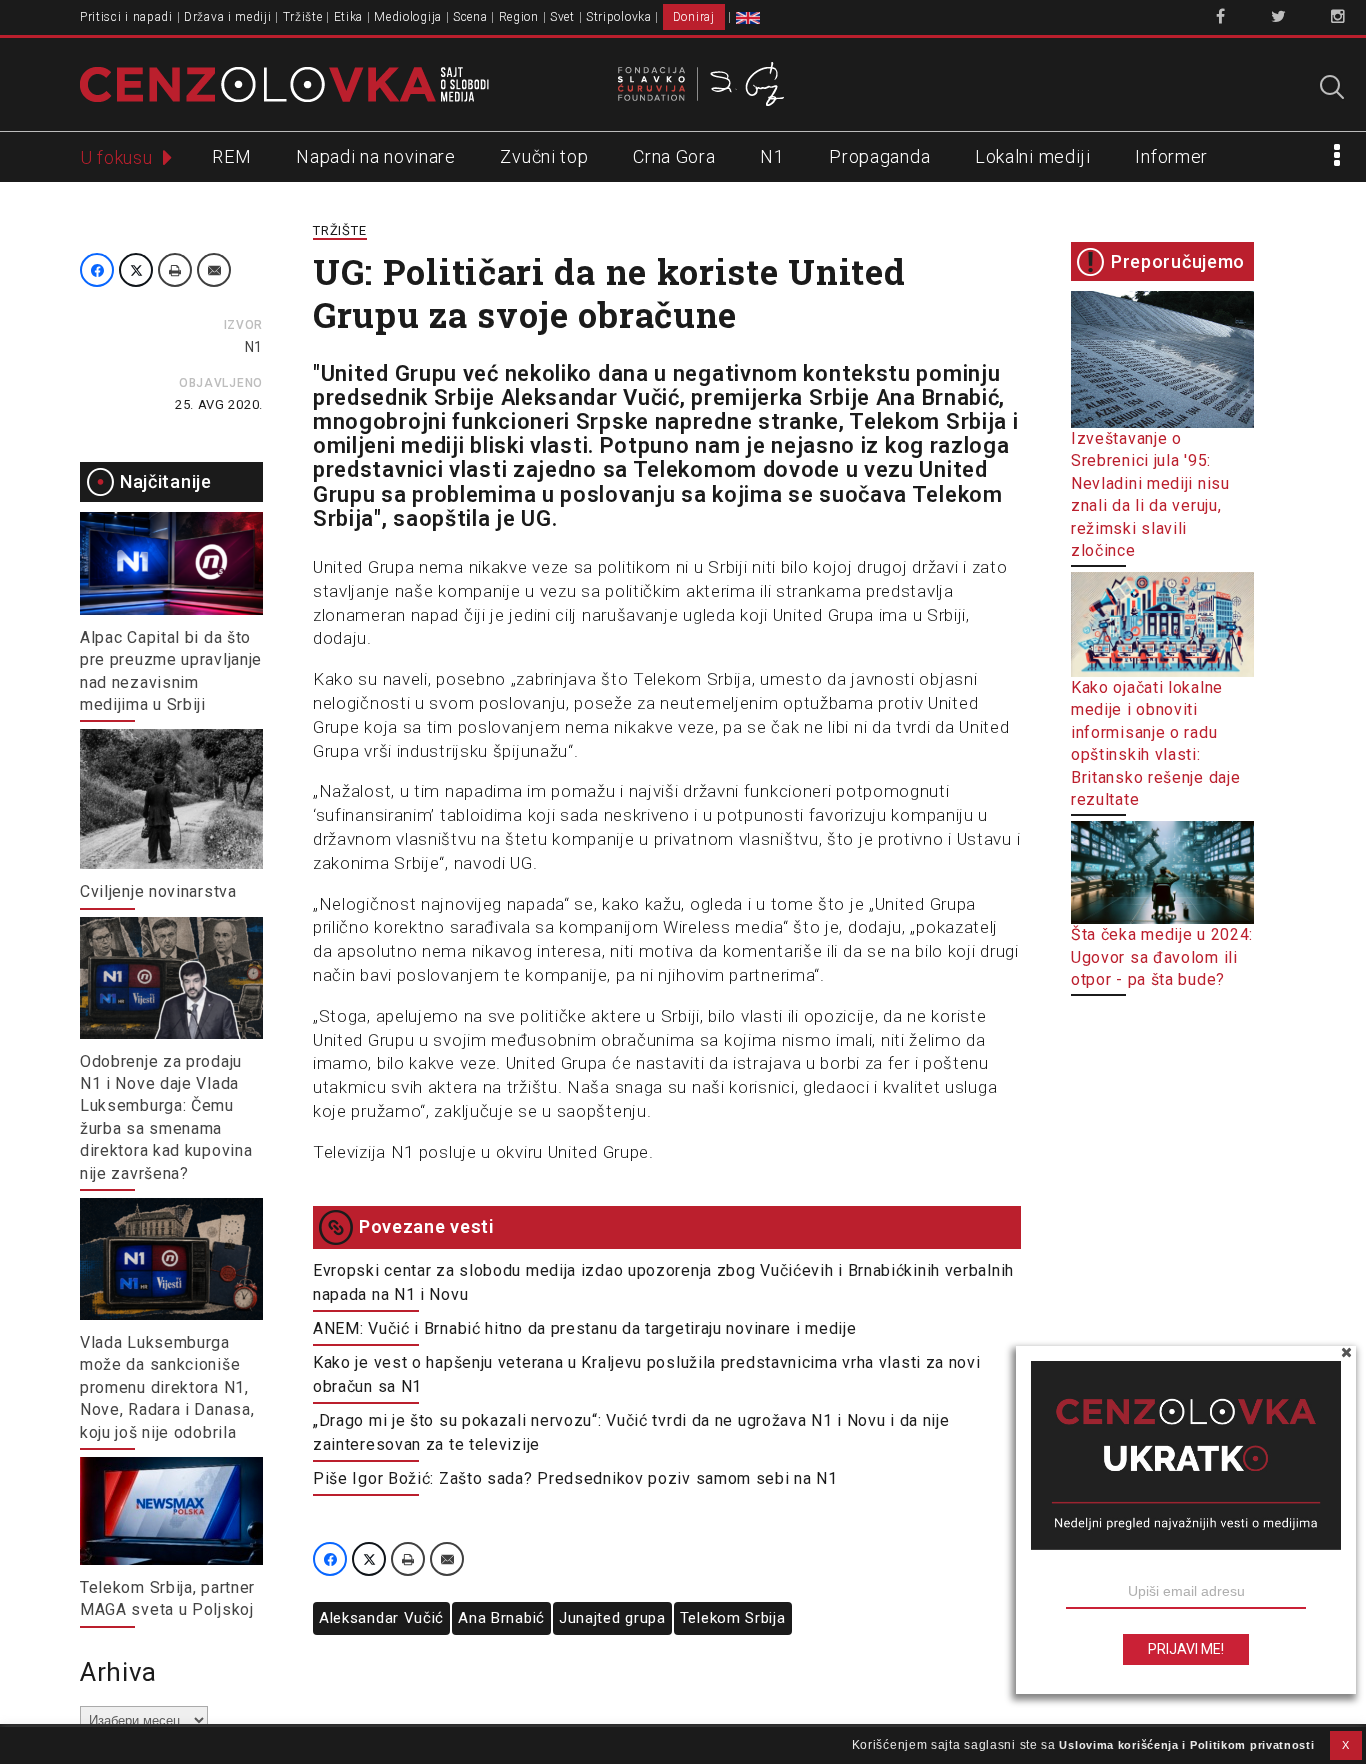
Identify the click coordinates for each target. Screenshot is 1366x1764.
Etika (349, 17)
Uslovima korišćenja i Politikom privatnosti (1186, 1745)
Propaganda (879, 156)
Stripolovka (619, 17)
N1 (772, 156)
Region (519, 17)
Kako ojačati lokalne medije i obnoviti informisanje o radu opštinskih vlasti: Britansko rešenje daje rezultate (1155, 743)
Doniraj (694, 17)
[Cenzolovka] (284, 83)
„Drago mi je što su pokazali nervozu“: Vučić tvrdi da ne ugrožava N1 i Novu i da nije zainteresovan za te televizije (631, 1432)
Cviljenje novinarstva (158, 891)
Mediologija (408, 17)
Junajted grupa (612, 1618)
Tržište (303, 17)
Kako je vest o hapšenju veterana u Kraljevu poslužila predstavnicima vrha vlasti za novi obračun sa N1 (647, 1374)
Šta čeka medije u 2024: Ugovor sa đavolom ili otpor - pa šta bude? (1162, 957)
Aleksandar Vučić (381, 1618)
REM (231, 156)
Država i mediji (228, 17)
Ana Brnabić (501, 1618)
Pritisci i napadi (126, 17)
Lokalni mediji (1033, 156)
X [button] (1346, 1745)
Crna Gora (674, 156)
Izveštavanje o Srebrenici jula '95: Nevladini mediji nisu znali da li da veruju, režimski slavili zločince (1150, 494)
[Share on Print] (175, 270)
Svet (562, 17)
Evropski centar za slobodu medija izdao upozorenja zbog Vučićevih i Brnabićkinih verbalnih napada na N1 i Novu (663, 1282)
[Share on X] (136, 270)
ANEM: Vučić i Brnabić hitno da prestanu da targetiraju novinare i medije (584, 1328)
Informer (1171, 156)
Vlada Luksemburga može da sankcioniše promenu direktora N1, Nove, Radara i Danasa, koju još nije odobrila (167, 1387)
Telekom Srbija (733, 1618)
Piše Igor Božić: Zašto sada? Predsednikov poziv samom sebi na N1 (575, 1478)
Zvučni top (544, 156)
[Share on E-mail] (214, 270)
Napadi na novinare (376, 156)
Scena (470, 17)
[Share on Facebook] (97, 270)
